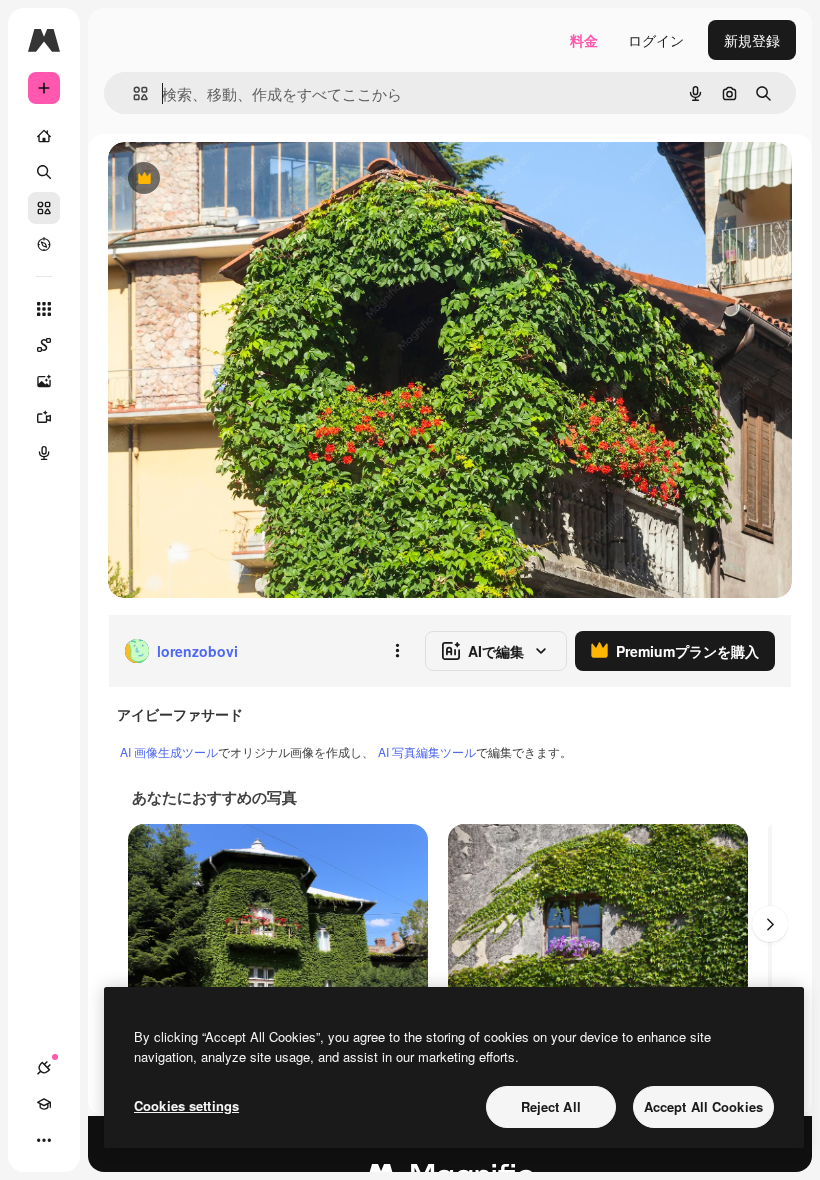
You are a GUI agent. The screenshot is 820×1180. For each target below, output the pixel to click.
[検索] (44, 172)
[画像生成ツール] (44, 381)
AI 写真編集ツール (427, 751)
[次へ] (770, 924)
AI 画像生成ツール (169, 751)
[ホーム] (44, 136)
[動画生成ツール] (44, 417)
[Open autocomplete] (132, 93)
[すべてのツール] (44, 309)
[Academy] (44, 1104)
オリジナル (245, 179)
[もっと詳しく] (44, 244)
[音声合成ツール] (44, 453)
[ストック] (44, 208)
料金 (584, 40)
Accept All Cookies (703, 1106)
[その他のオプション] (397, 651)
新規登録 (752, 40)
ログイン (656, 40)
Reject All (551, 1106)
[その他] (44, 1140)
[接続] (44, 1068)
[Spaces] (44, 345)
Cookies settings (186, 1105)
